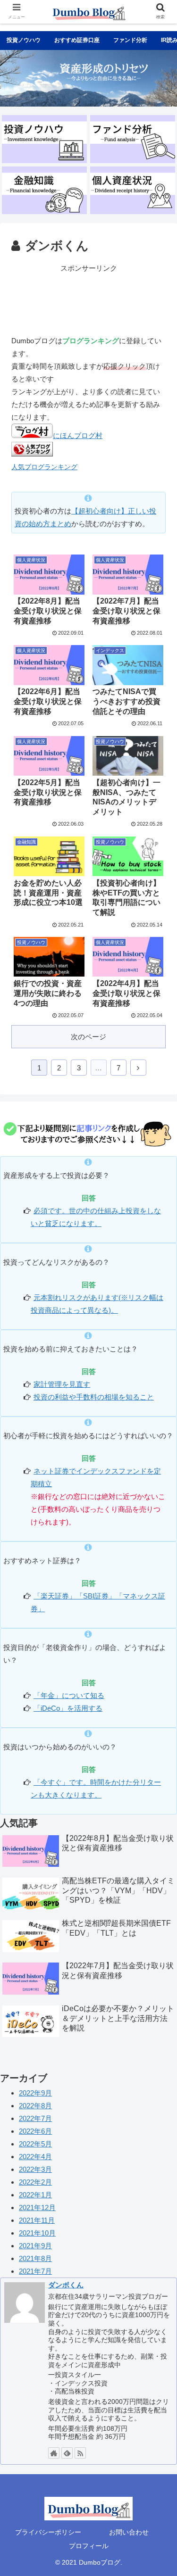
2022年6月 (35, 2131)
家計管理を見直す (62, 1384)
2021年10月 (37, 2233)
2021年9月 (35, 2246)
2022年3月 (35, 2169)
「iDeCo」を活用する (68, 1708)
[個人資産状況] (133, 190)
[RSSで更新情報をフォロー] (80, 2453)
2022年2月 (35, 2182)
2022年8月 (35, 2106)
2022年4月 (35, 2157)
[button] (158, 1469)
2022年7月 (35, 2118)
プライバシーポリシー (48, 2532)
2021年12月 (37, 2207)
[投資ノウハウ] (44, 139)
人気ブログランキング (44, 467)
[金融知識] (44, 190)
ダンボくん (66, 2285)
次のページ (88, 1037)
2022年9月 (35, 2093)
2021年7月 (35, 2271)
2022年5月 (35, 2144)
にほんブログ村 (78, 435)
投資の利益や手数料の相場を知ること (94, 1397)
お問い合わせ (129, 2532)
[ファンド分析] (133, 139)
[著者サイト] (54, 2453)
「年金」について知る (69, 1695)
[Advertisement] (88, 298)
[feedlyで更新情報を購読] (67, 2453)
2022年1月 (35, 2195)
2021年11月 (37, 2220)
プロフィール (89, 2546)
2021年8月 (35, 2258)
